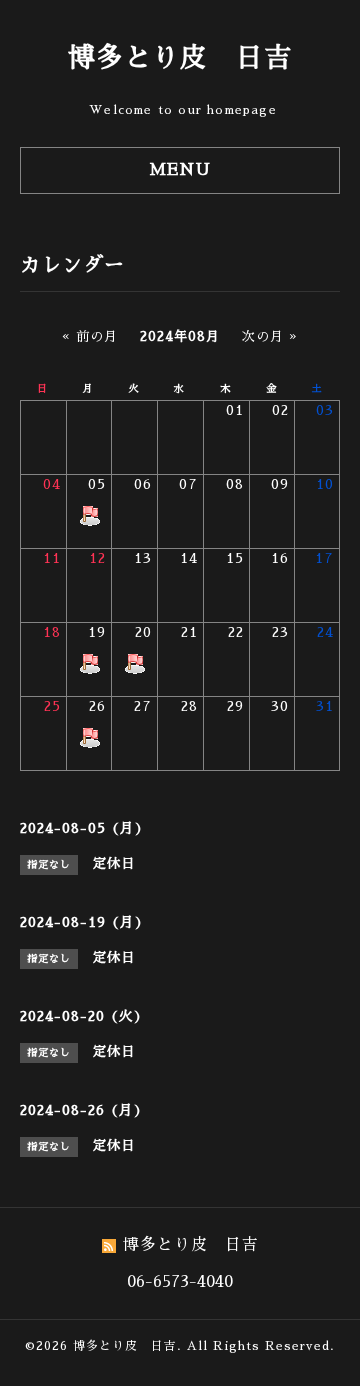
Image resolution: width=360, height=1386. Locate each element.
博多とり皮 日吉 (180, 57)
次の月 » (270, 336)
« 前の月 (90, 336)
